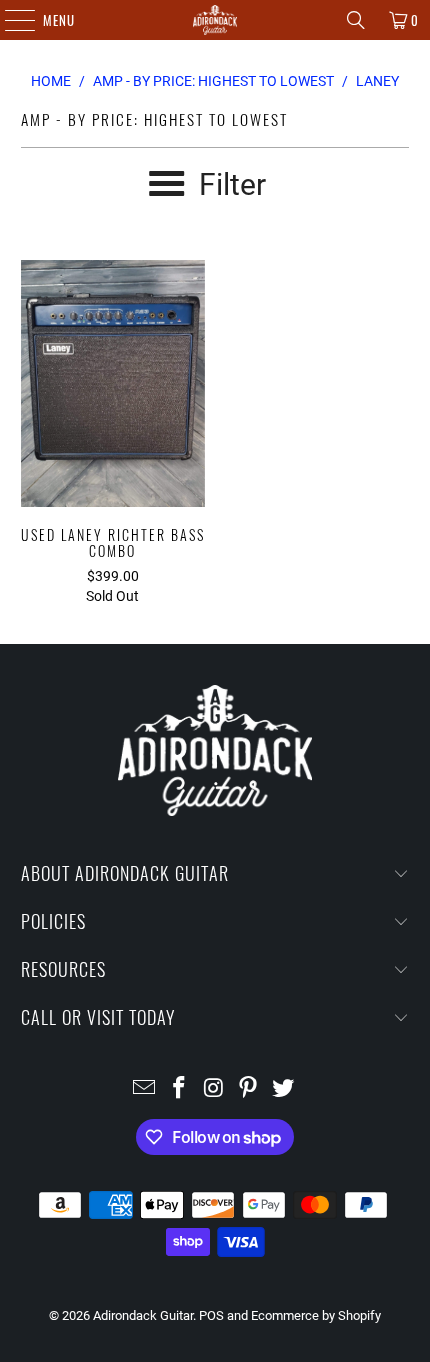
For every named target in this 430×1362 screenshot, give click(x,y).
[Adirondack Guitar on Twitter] (284, 1089)
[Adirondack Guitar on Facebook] (179, 1089)
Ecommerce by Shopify (316, 1315)
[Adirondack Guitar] (215, 20)
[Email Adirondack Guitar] (145, 1089)
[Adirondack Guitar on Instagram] (214, 1089)
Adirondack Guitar (143, 1315)
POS (211, 1315)
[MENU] (9, 20)
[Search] (356, 20)
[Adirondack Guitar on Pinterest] (249, 1089)
